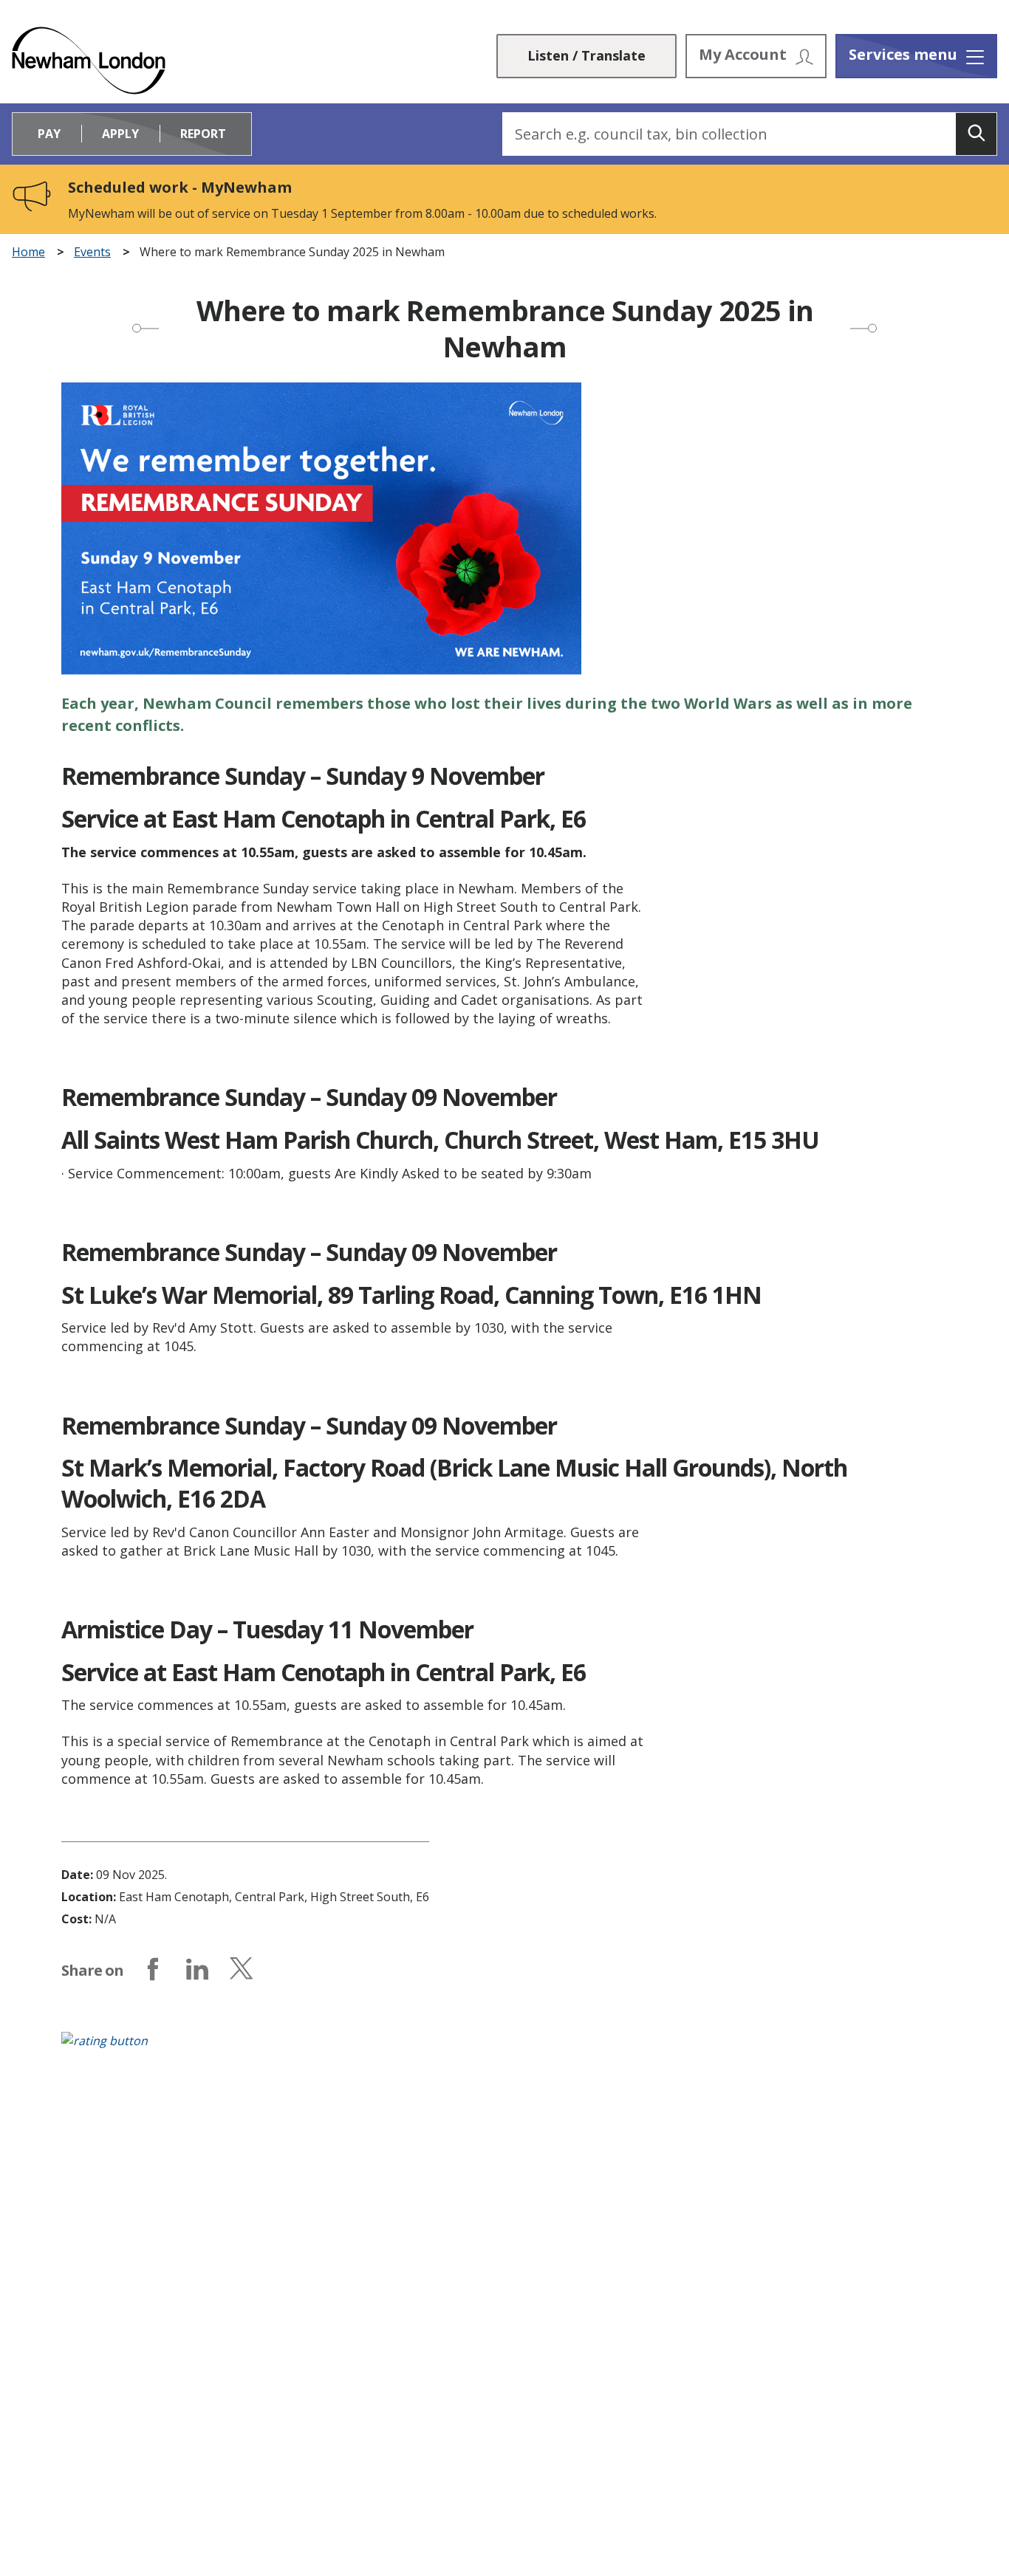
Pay (49, 134)
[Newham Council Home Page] (89, 61)
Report (203, 134)
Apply (120, 134)
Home (28, 252)
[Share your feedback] (504, 2048)
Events (92, 252)
